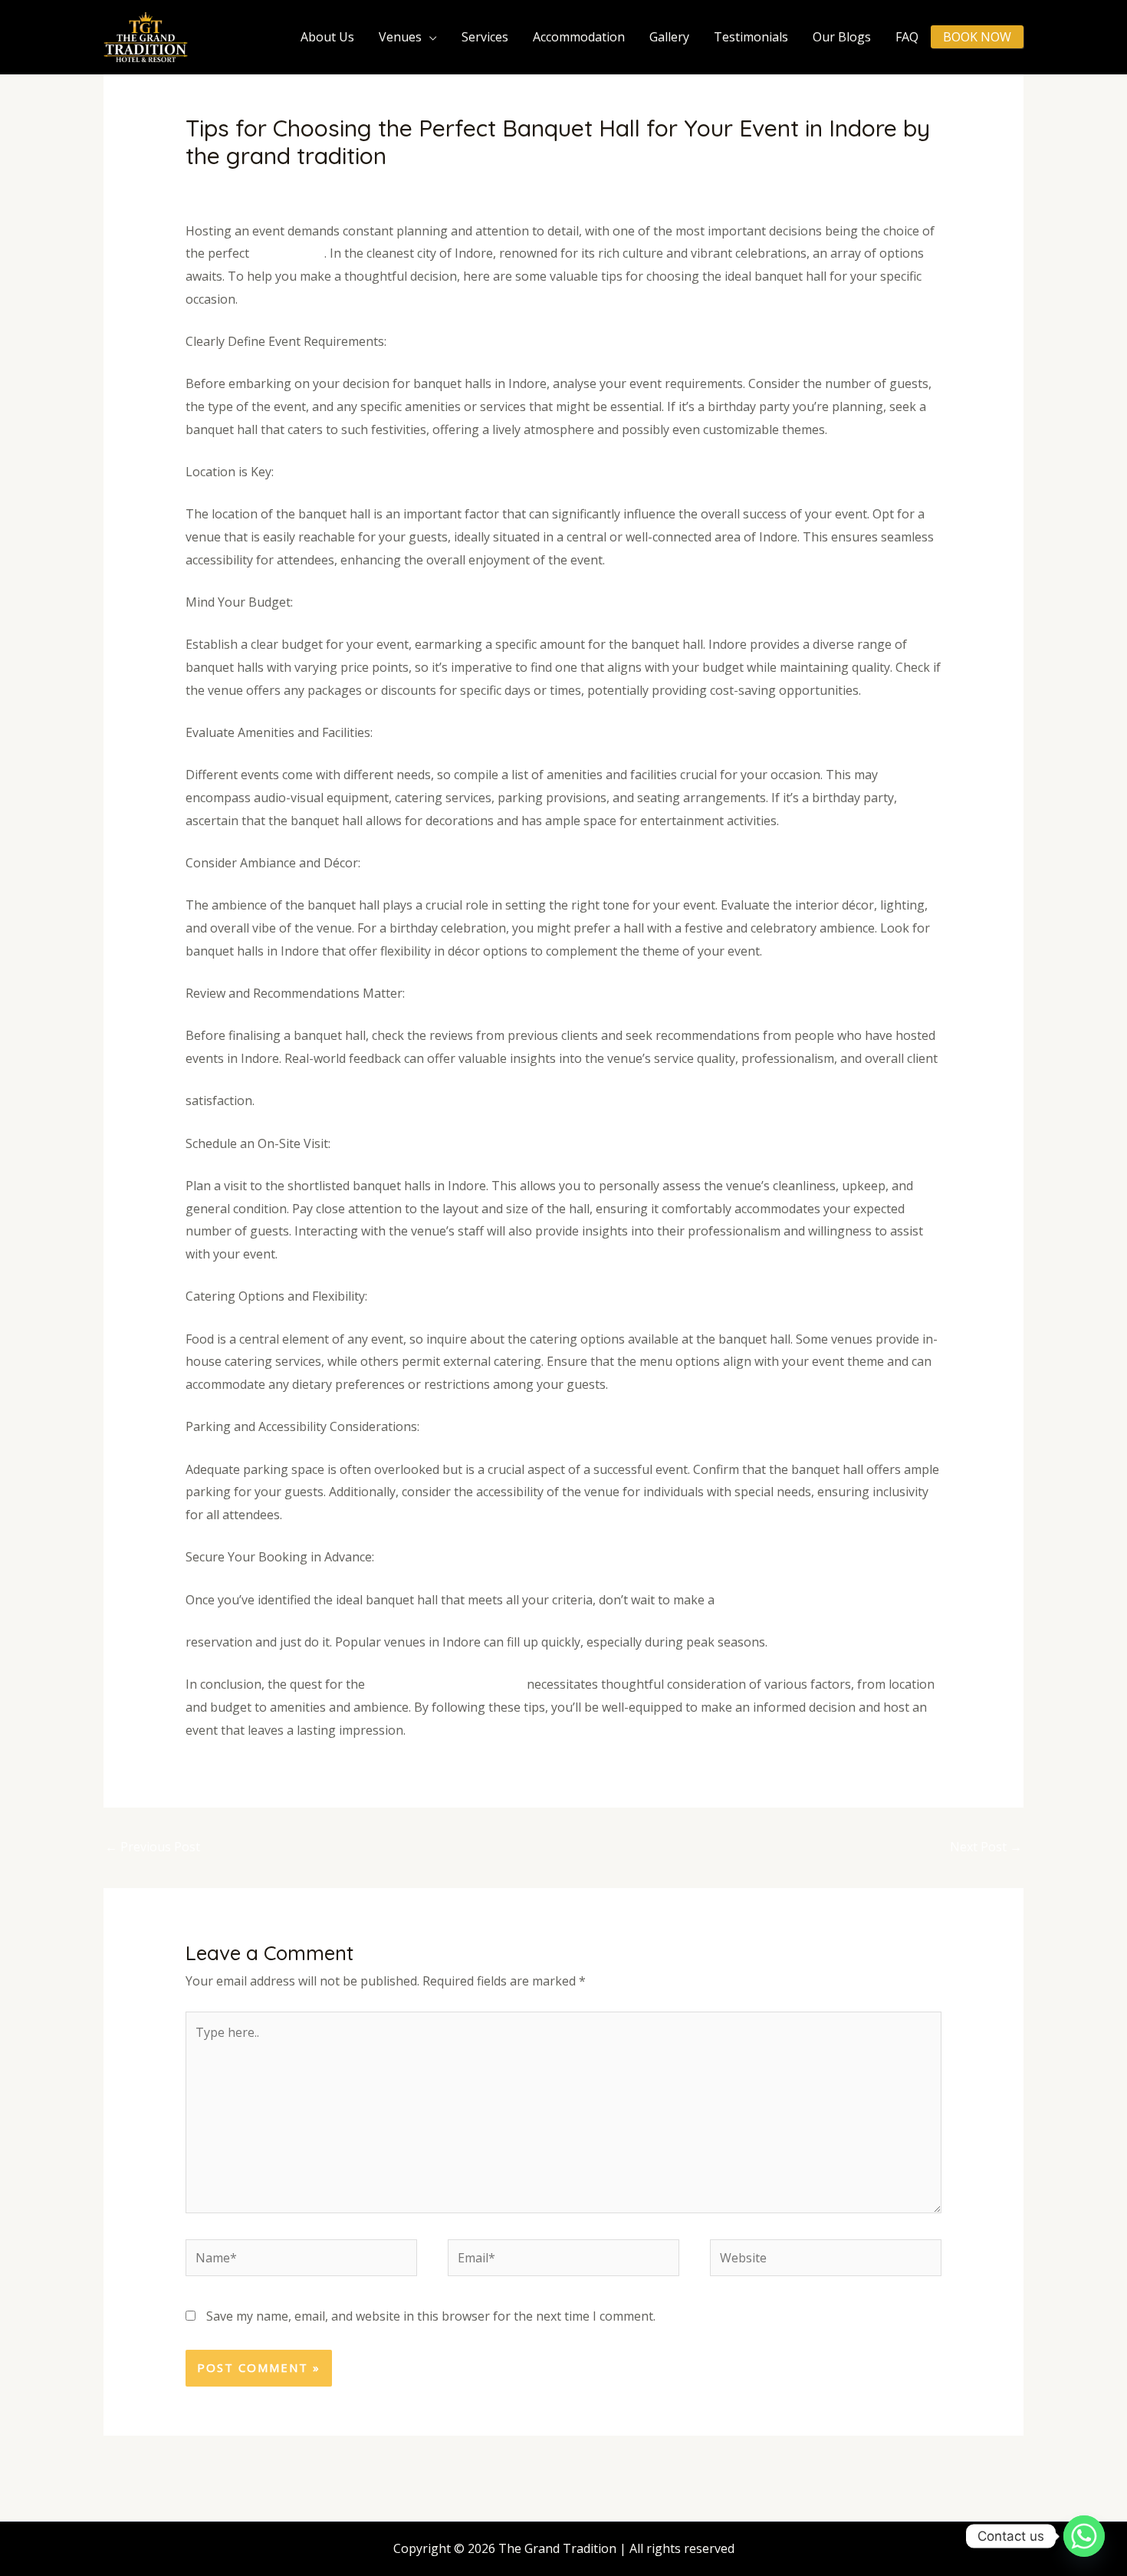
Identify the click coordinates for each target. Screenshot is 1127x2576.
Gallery (669, 37)
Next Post (986, 1847)
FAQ (907, 37)
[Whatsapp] (1084, 2536)
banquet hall (288, 253)
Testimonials (751, 37)
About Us (327, 37)
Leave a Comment (237, 186)
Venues (400, 37)
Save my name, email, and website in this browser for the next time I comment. (431, 2316)
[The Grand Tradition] (146, 36)
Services (485, 37)
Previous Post (153, 1847)
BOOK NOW (977, 37)
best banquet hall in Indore (447, 1684)
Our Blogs (842, 37)
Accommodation (579, 37)
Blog (312, 186)
